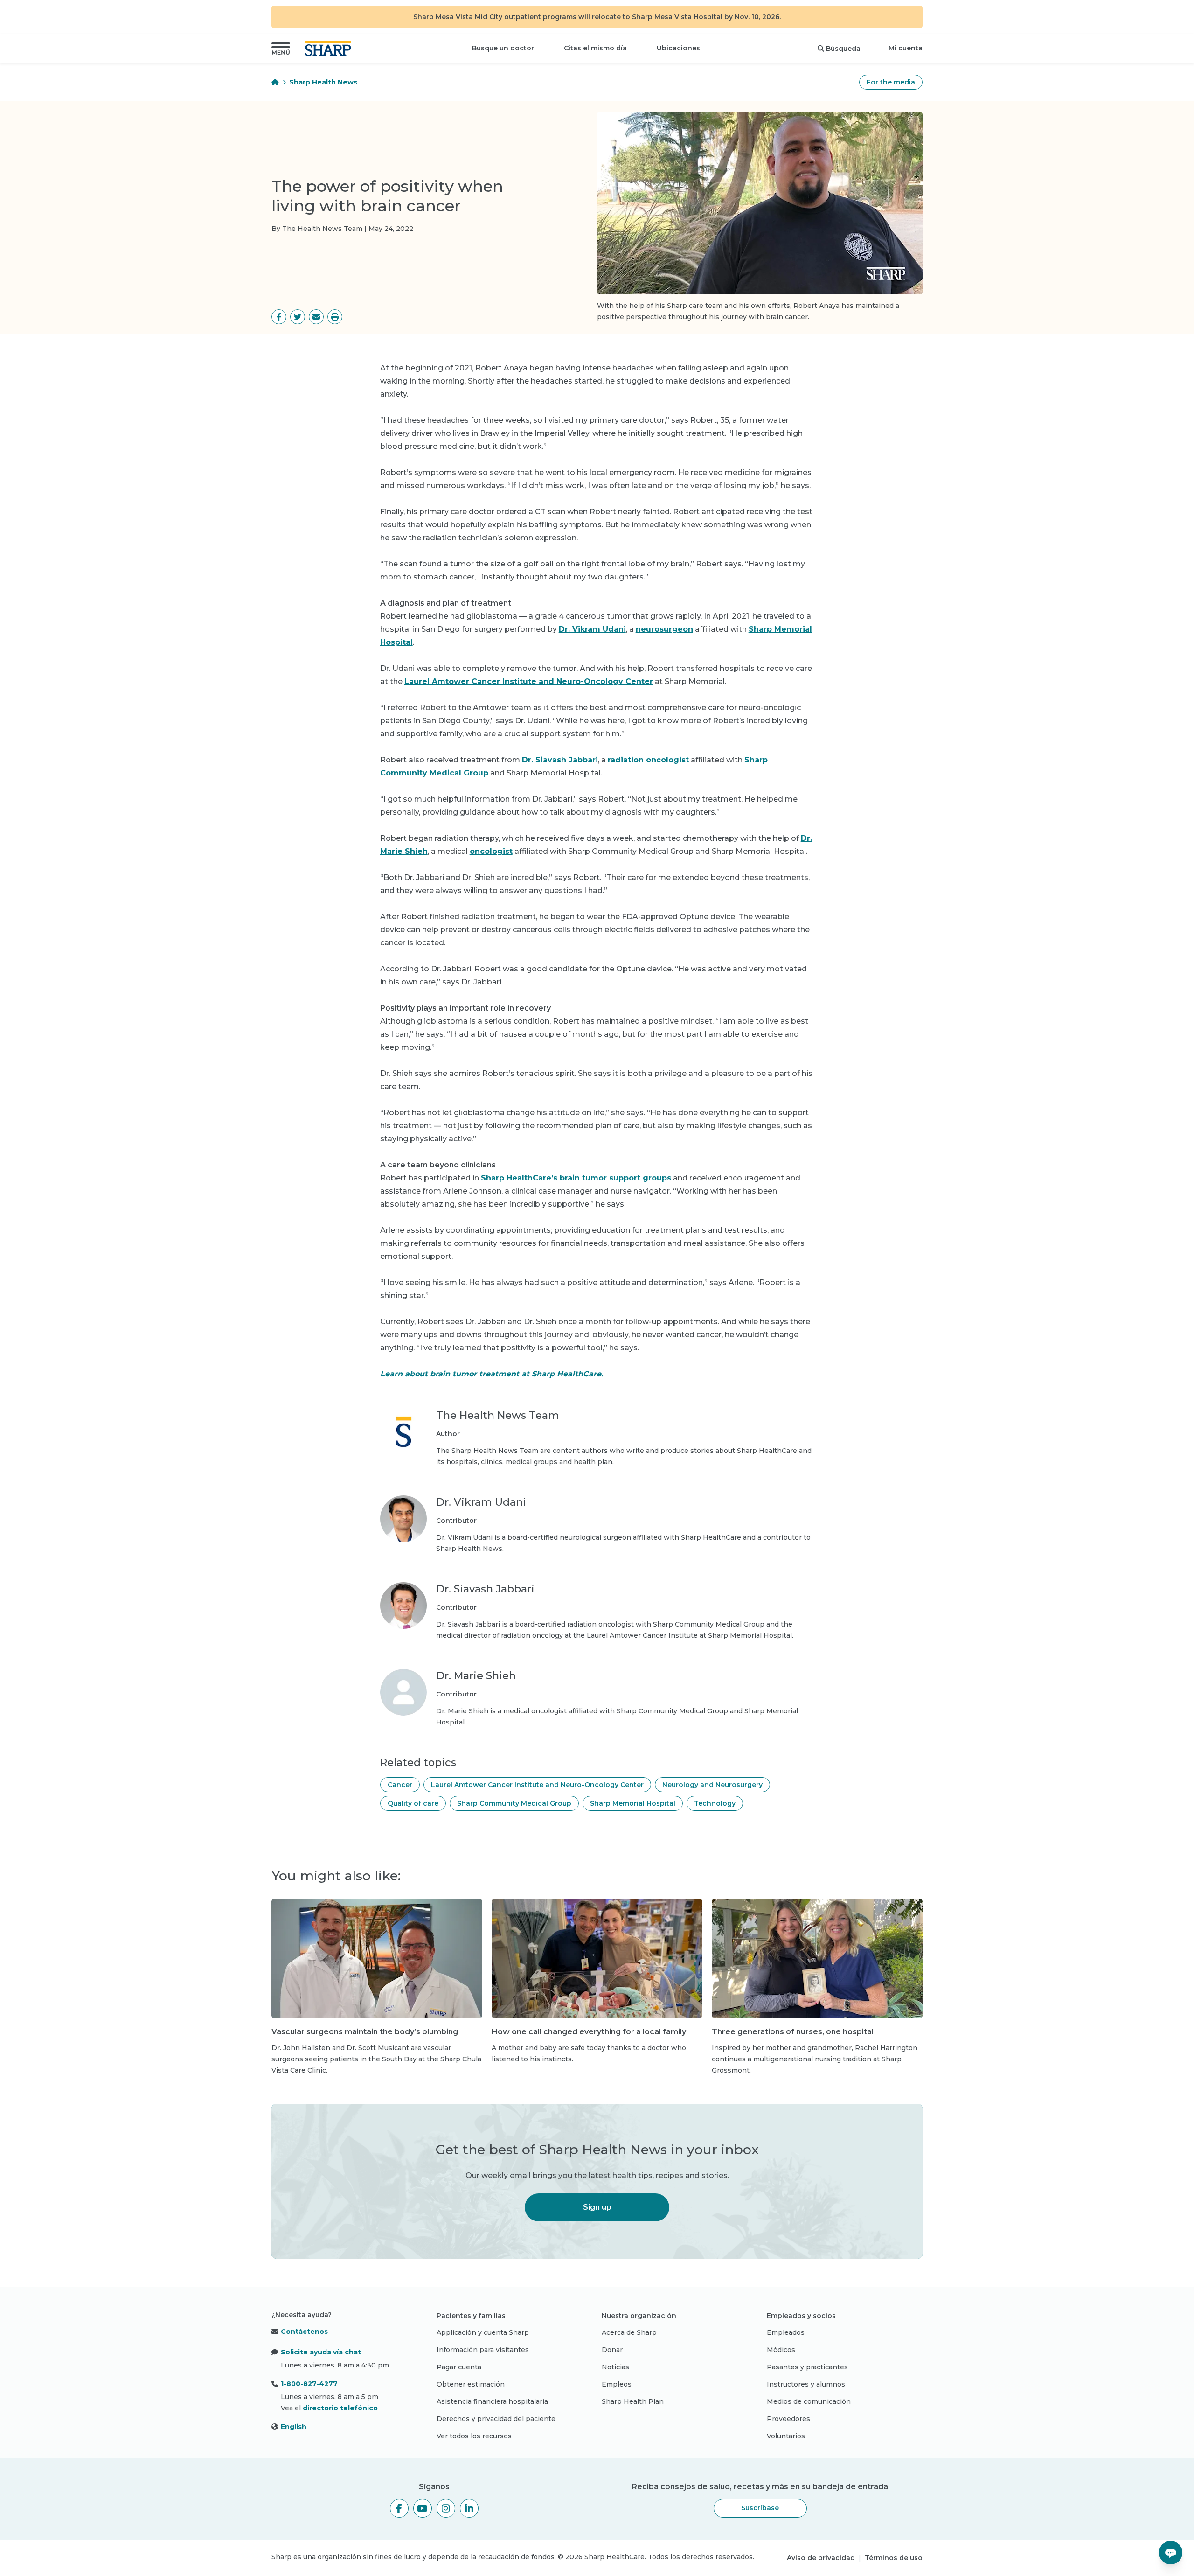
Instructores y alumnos (806, 2384)
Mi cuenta (906, 48)
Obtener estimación (471, 2384)
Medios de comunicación (809, 2401)
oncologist (491, 851)
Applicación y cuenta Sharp (483, 2332)
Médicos (781, 2350)
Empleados (786, 2332)
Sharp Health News (323, 82)
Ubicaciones (678, 48)
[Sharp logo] (330, 49)
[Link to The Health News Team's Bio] (403, 1438)
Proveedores (788, 2419)
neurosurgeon (664, 629)
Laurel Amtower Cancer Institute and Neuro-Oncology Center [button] (537, 1785)
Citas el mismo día (595, 48)
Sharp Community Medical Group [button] (514, 1803)
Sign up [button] (597, 2207)
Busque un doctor (503, 48)
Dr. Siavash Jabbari (560, 760)
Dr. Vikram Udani (592, 629)
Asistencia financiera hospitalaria (492, 2401)
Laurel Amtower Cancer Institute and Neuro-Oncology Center (529, 681)
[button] (281, 49)
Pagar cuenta (459, 2367)
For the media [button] (891, 82)
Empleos (617, 2384)
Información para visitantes (483, 2350)
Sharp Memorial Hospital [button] (633, 1803)
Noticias (615, 2367)
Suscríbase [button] (760, 2508)
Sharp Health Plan (633, 2401)
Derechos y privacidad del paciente (496, 2419)
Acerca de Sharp (629, 2332)
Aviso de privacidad (821, 2558)
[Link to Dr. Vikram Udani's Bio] (403, 1525)
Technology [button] (715, 1803)
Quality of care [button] (413, 1803)
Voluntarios (786, 2436)
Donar (612, 2350)
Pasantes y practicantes (807, 2367)
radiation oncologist (648, 760)
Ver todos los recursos (474, 2436)
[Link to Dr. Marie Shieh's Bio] (403, 1698)
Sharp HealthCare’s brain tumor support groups (576, 1178)
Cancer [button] (400, 1785)
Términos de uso (894, 2558)
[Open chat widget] (1171, 2553)
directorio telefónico (340, 2408)
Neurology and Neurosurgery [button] (712, 1785)
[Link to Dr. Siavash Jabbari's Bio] (403, 1612)
